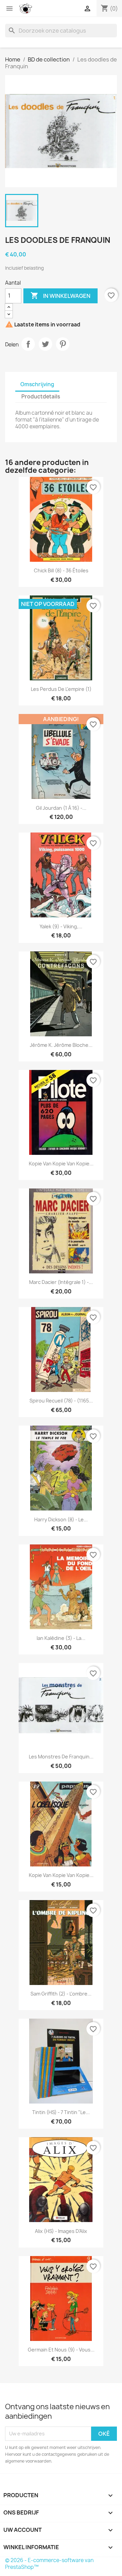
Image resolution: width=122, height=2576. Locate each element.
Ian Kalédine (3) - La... (61, 1638)
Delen (28, 344)
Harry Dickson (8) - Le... (61, 1519)
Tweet (45, 344)
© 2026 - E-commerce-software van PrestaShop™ (49, 2564)
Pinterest (63, 344)
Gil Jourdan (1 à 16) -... (61, 808)
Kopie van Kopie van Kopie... (61, 1164)
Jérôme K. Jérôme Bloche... (61, 1045)
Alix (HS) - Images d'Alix (61, 2231)
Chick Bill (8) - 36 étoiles (61, 570)
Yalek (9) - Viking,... (61, 926)
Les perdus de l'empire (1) (61, 689)
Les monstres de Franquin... (61, 1757)
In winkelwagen (60, 296)
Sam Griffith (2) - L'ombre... (61, 1994)
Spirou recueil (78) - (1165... (61, 1401)
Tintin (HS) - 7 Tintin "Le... (61, 2112)
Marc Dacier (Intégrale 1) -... (61, 1282)
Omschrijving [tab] (37, 384)
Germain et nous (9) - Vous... (61, 2350)
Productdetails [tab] (41, 397)
